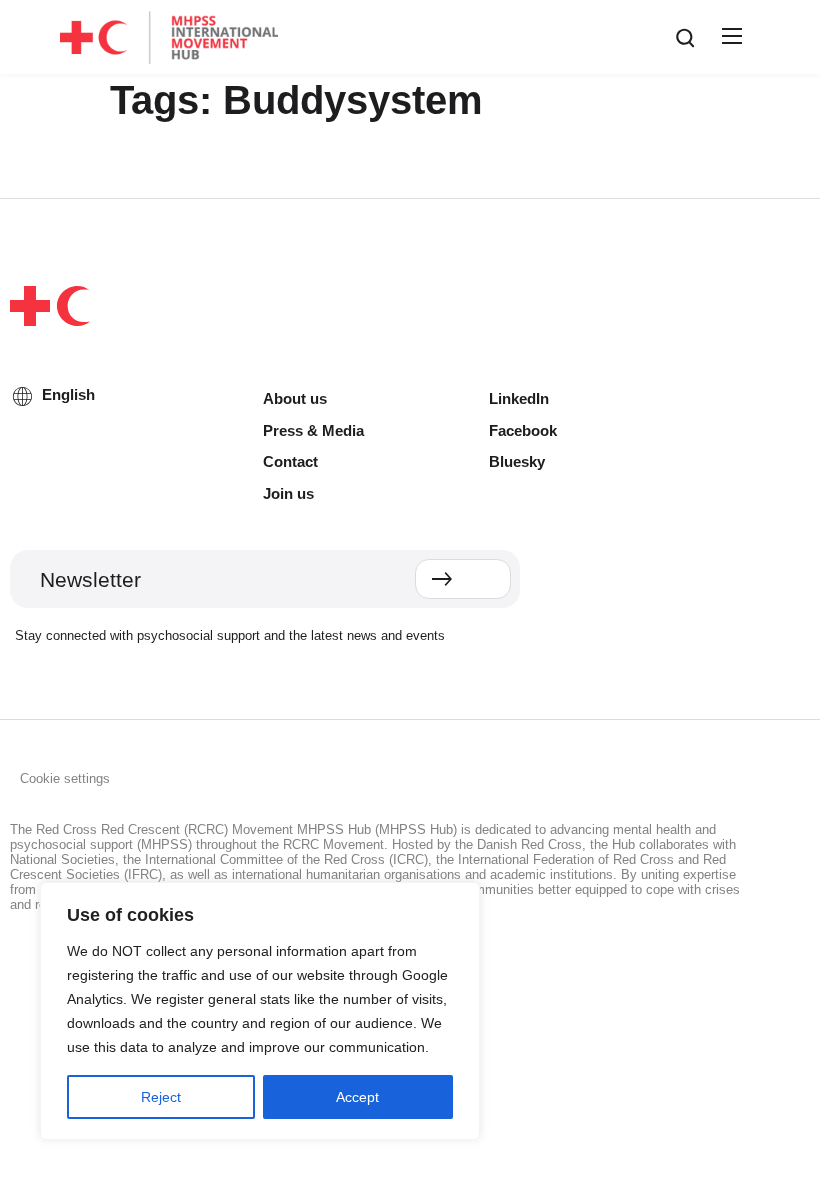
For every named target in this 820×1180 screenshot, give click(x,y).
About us (295, 398)
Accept (357, 1097)
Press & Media (313, 430)
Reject (161, 1097)
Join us (288, 493)
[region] (260, 1011)
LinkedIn (519, 398)
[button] (729, 37)
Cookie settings (65, 778)
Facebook (523, 430)
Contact (290, 461)
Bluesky (517, 461)
